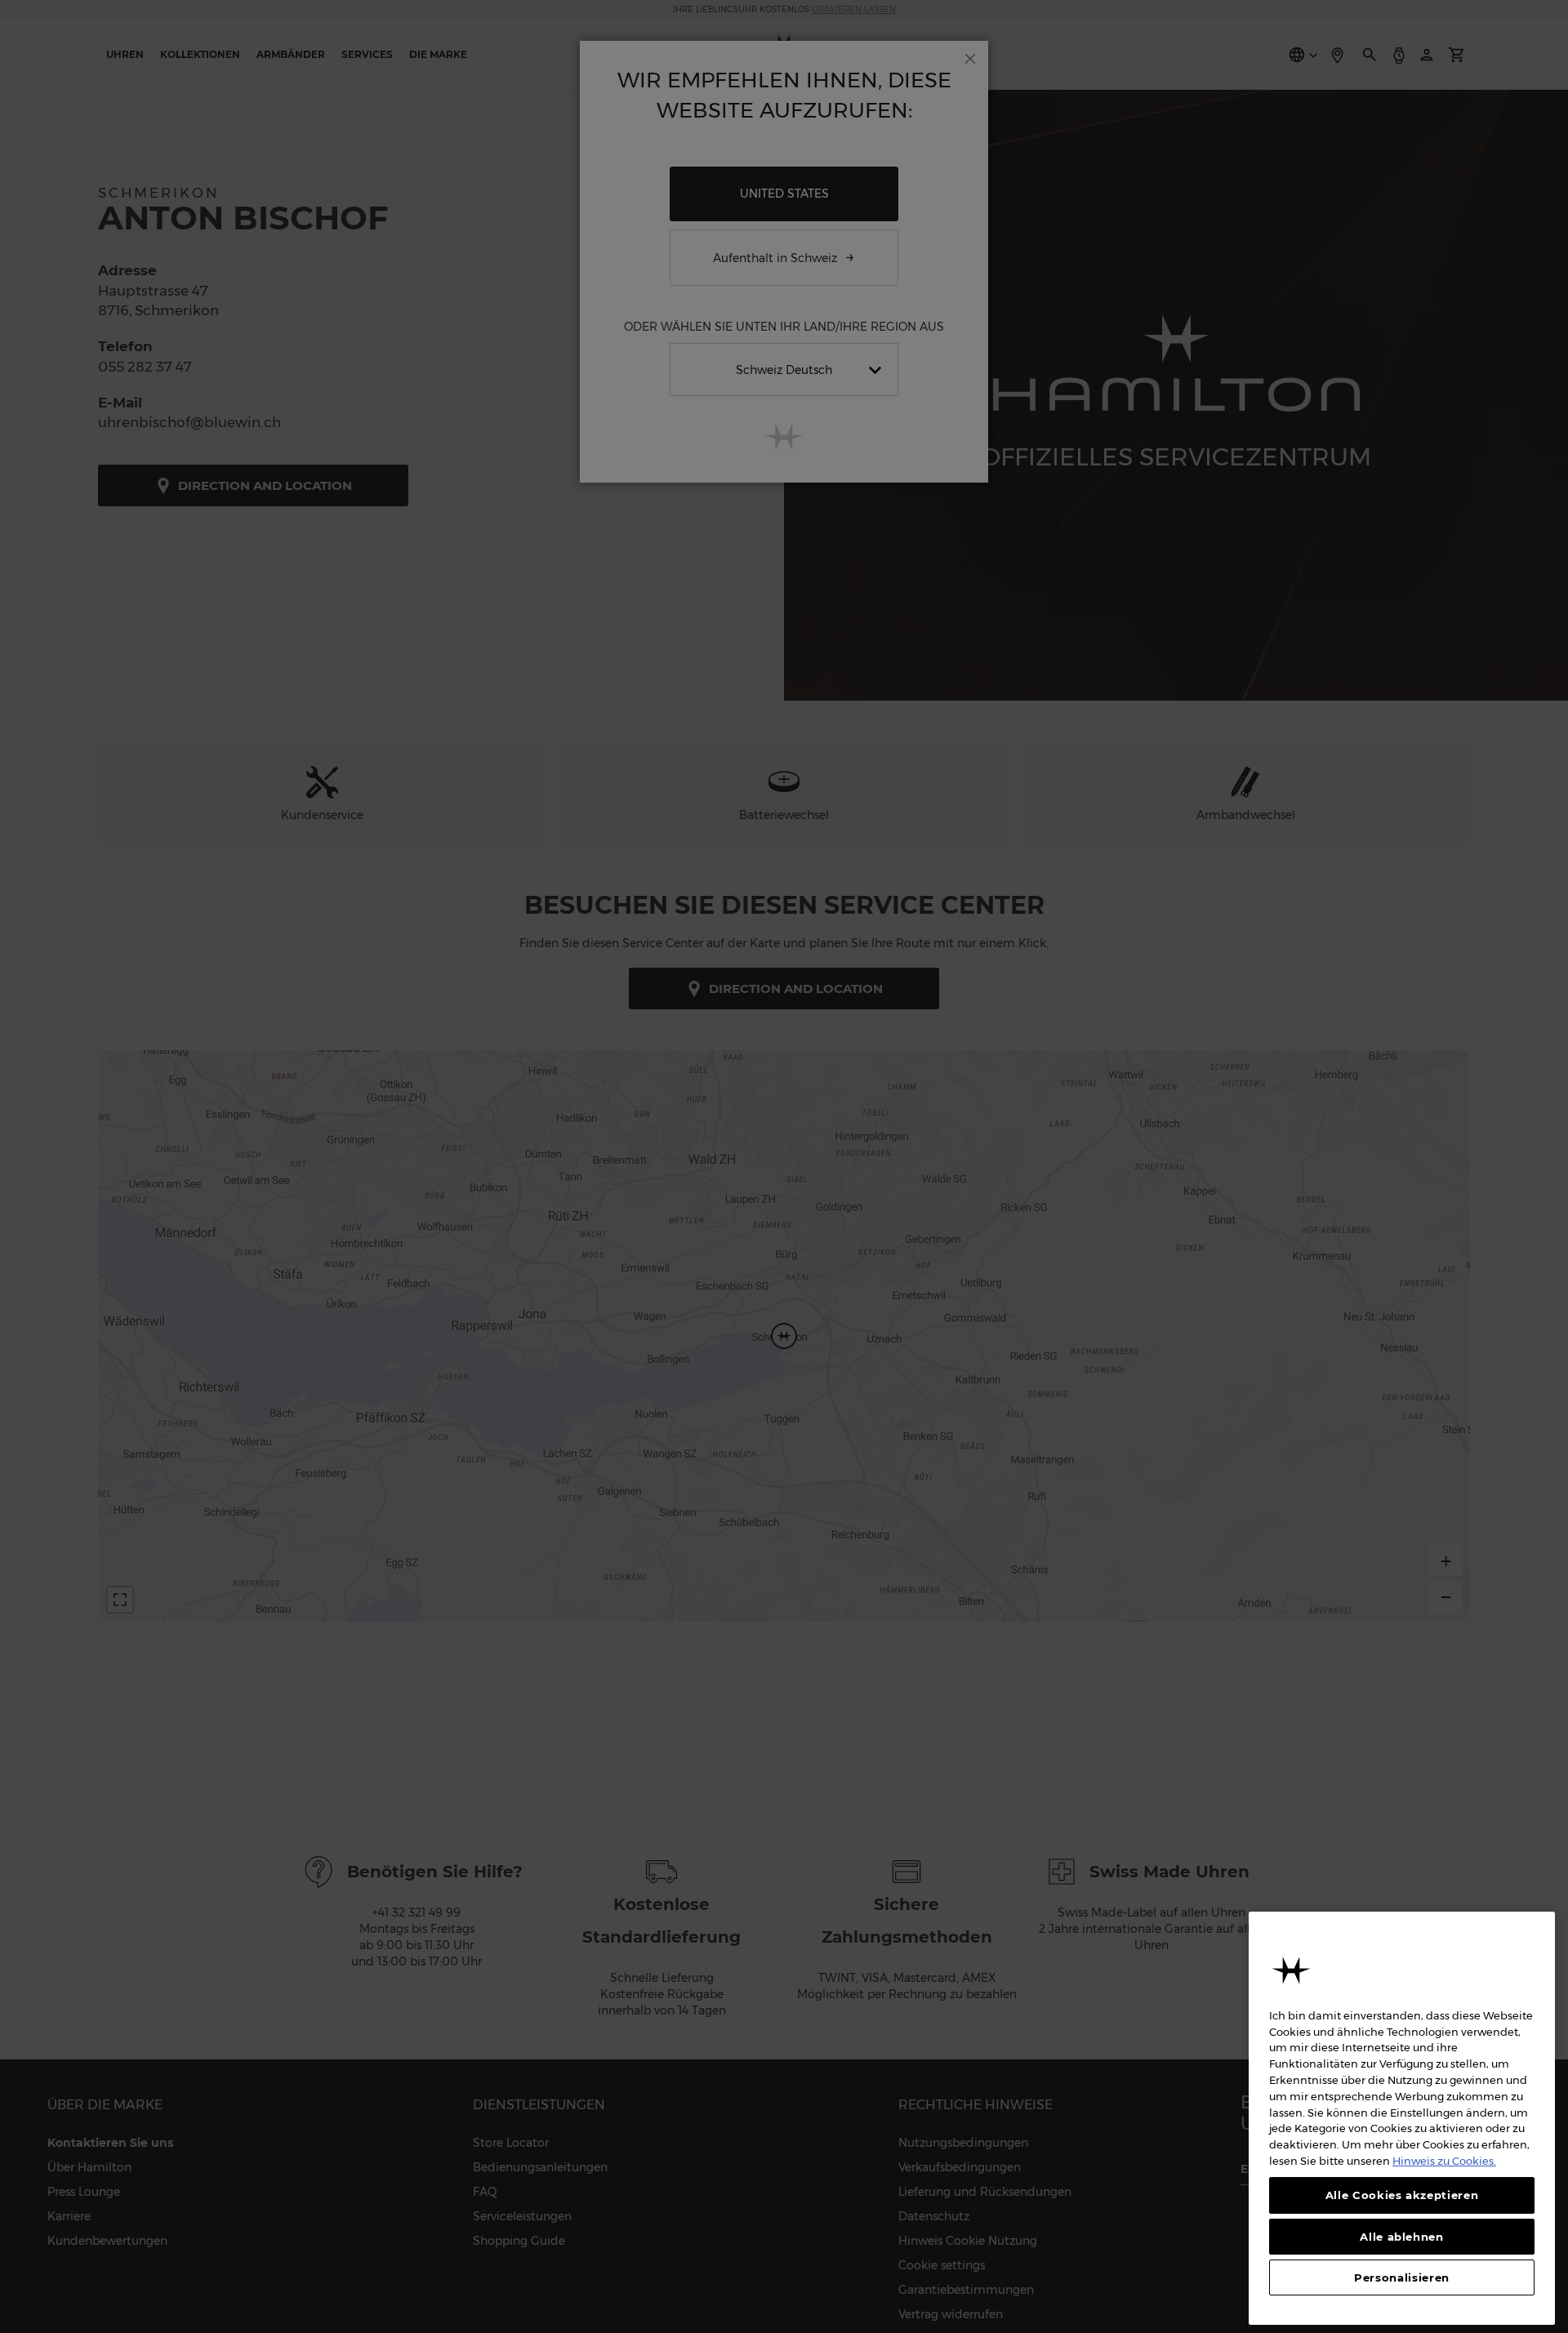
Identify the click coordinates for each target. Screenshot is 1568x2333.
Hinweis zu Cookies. (1444, 2160)
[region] (1402, 2118)
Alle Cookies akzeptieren (1402, 2195)
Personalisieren (1402, 2277)
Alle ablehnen (1402, 2236)
